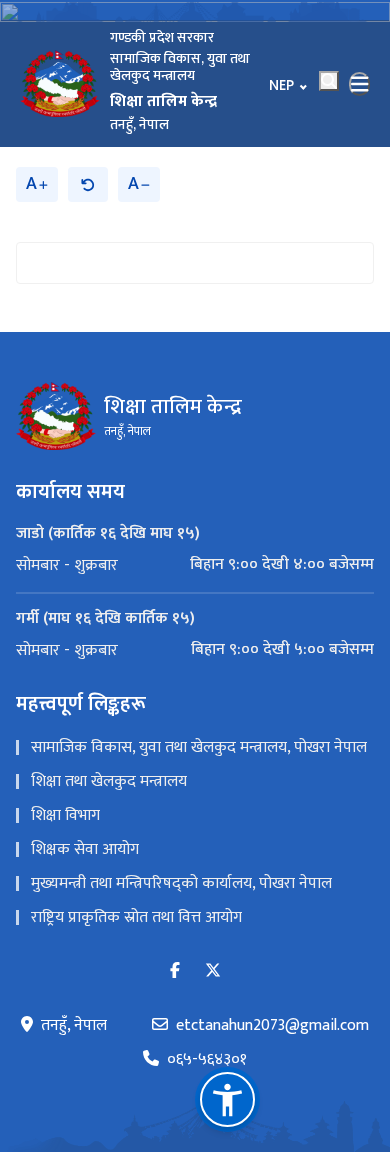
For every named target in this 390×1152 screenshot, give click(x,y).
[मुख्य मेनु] (360, 84)
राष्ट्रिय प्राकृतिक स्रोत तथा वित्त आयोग (136, 917)
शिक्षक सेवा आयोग (85, 849)
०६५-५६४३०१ (207, 1060)
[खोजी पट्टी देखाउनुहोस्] (329, 81)
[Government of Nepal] (60, 84)
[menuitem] (195, 565)
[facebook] (175, 971)
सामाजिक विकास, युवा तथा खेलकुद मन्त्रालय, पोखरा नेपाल (199, 747)
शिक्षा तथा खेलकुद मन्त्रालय (109, 781)
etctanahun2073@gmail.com (272, 1026)
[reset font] (88, 184)
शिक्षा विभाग (65, 815)
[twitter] (213, 971)
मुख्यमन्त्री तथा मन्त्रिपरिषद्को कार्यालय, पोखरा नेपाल (181, 883)
